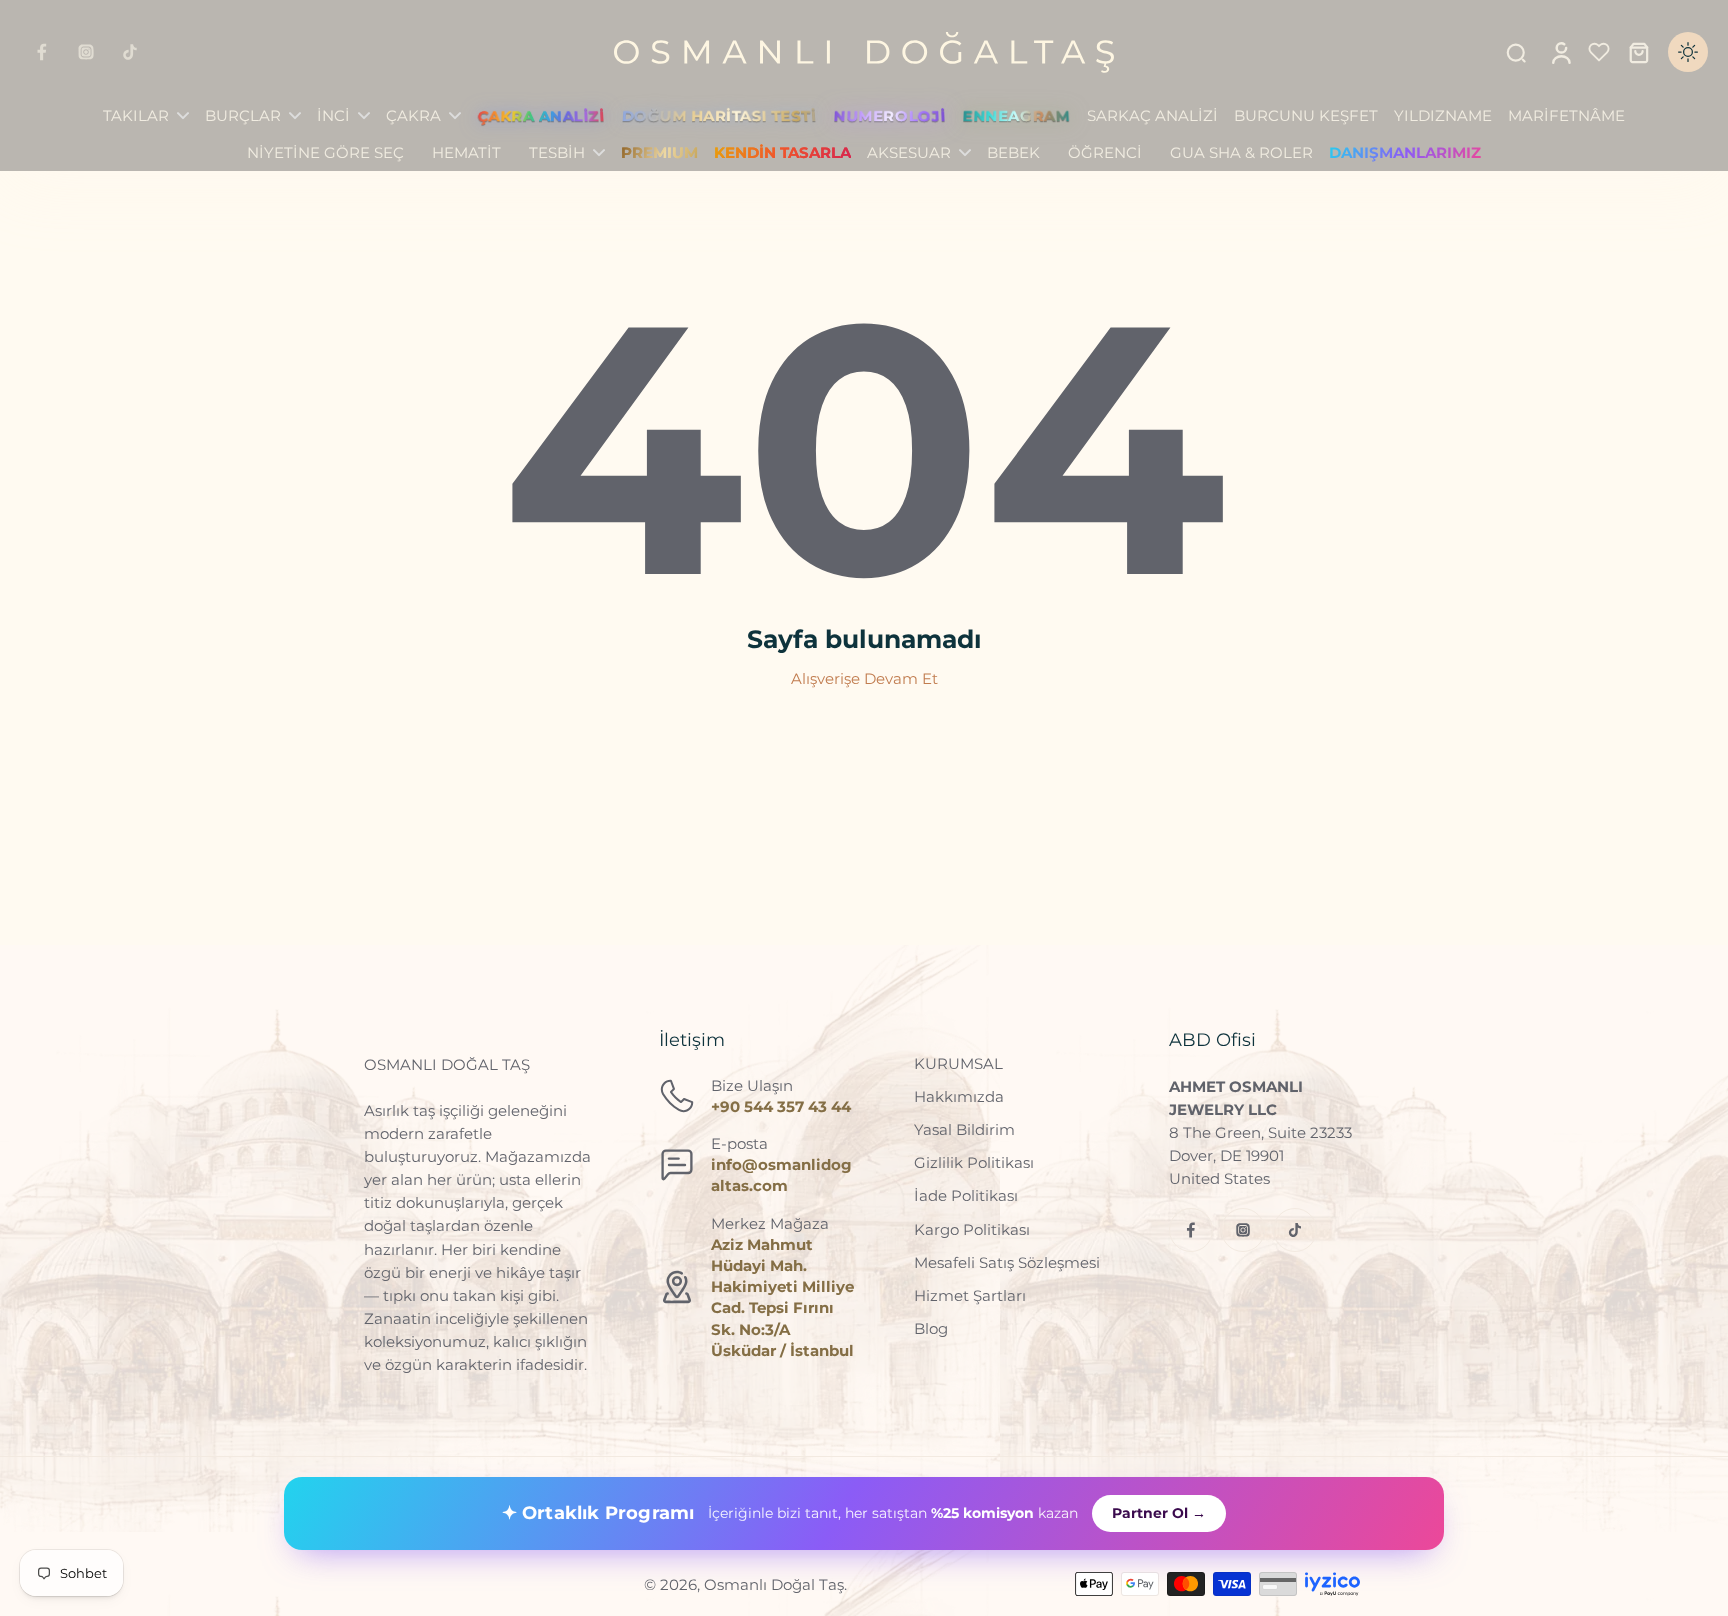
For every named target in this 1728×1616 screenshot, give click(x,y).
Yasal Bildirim (964, 1129)
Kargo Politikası (972, 1229)
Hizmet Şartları (970, 1295)
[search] (1516, 52)
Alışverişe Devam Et (864, 678)
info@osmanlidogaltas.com (781, 1175)
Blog (931, 1328)
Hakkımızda (959, 1096)
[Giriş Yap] (1560, 52)
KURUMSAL (958, 1063)
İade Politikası (966, 1195)
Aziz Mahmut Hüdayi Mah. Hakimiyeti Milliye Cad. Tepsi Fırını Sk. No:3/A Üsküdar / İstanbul (782, 1297)
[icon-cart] (1638, 52)
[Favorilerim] (1599, 52)
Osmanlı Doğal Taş (774, 1584)
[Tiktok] (130, 52)
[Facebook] (42, 52)
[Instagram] (86, 52)
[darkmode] (1688, 52)
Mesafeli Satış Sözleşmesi (1007, 1262)
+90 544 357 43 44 (781, 1106)
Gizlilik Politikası (974, 1162)
